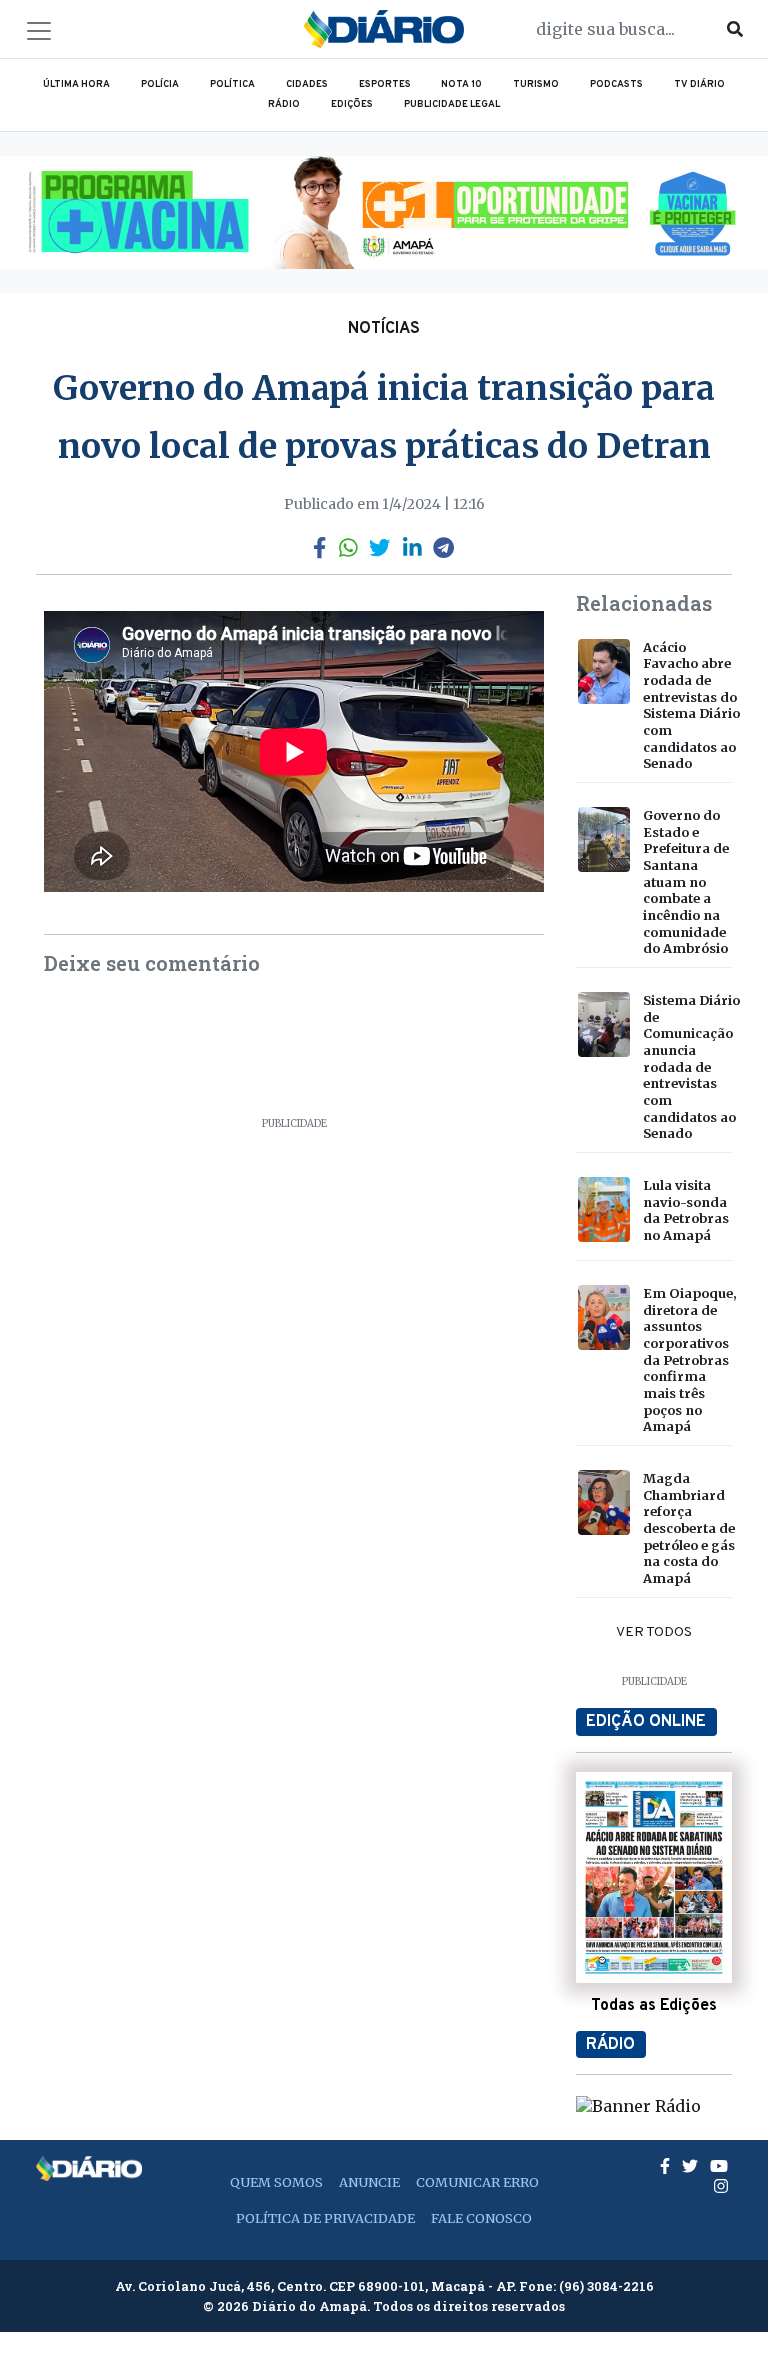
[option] (384, 212)
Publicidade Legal (452, 105)
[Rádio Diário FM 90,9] (638, 2105)
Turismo (536, 85)
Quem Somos (276, 2182)
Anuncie (369, 2182)
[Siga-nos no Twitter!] (692, 2166)
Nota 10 (461, 85)
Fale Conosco (481, 2218)
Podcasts (616, 85)
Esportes (385, 85)
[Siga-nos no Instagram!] (721, 2186)
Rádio (284, 105)
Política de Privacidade (325, 2218)
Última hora (76, 85)
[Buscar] (735, 29)
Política (232, 85)
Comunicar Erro (477, 2182)
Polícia (160, 85)
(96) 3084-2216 (606, 2286)
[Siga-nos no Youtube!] (719, 2166)
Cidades (307, 85)
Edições (352, 105)
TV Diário (699, 85)
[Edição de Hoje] (654, 1877)
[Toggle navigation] (39, 31)
